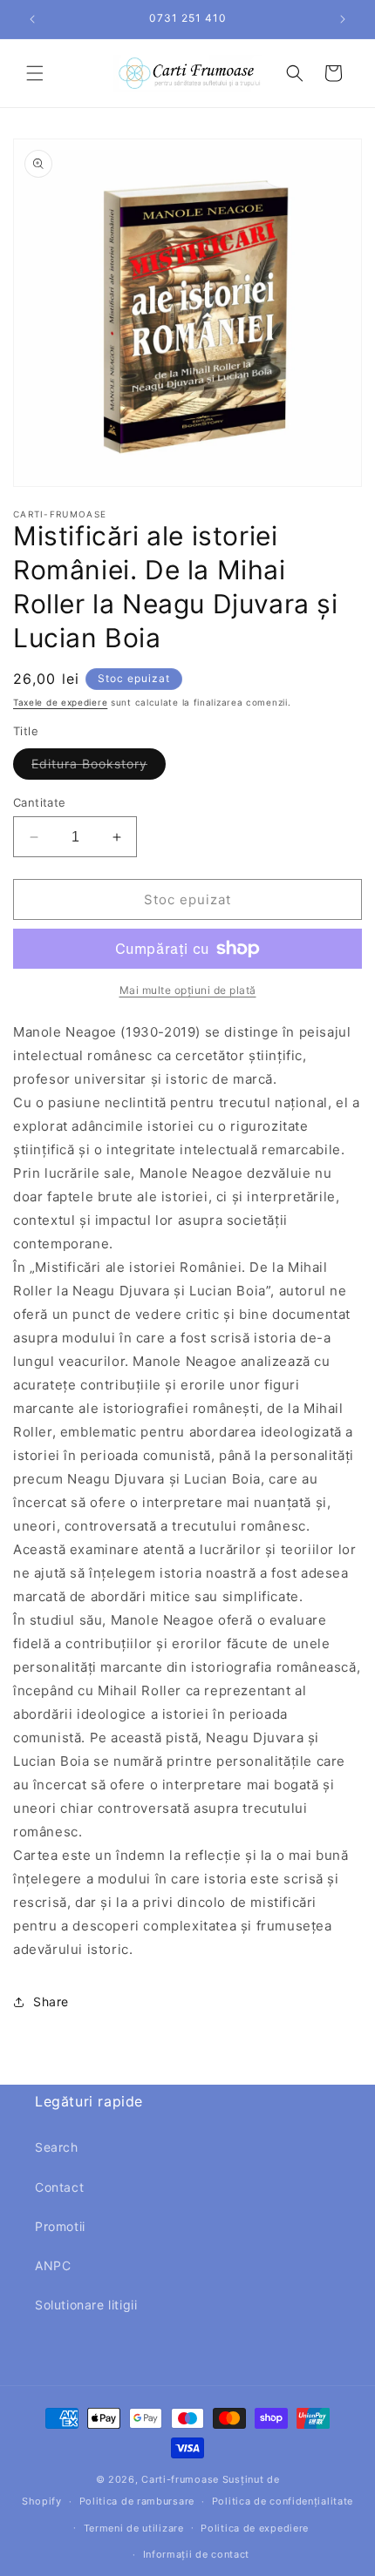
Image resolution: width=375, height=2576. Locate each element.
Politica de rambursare (137, 2501)
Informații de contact (197, 2554)
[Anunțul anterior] (32, 19)
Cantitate (40, 802)
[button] (35, 73)
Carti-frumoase (180, 2479)
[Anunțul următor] (343, 19)
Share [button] (51, 2001)
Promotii (60, 2226)
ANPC (53, 2265)
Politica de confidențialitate (283, 2501)
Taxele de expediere (60, 702)
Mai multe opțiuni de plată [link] (188, 990)
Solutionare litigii (86, 2305)
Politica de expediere (255, 2528)
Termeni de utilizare (134, 2528)
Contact (59, 2187)
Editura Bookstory (99, 767)
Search (57, 2147)
